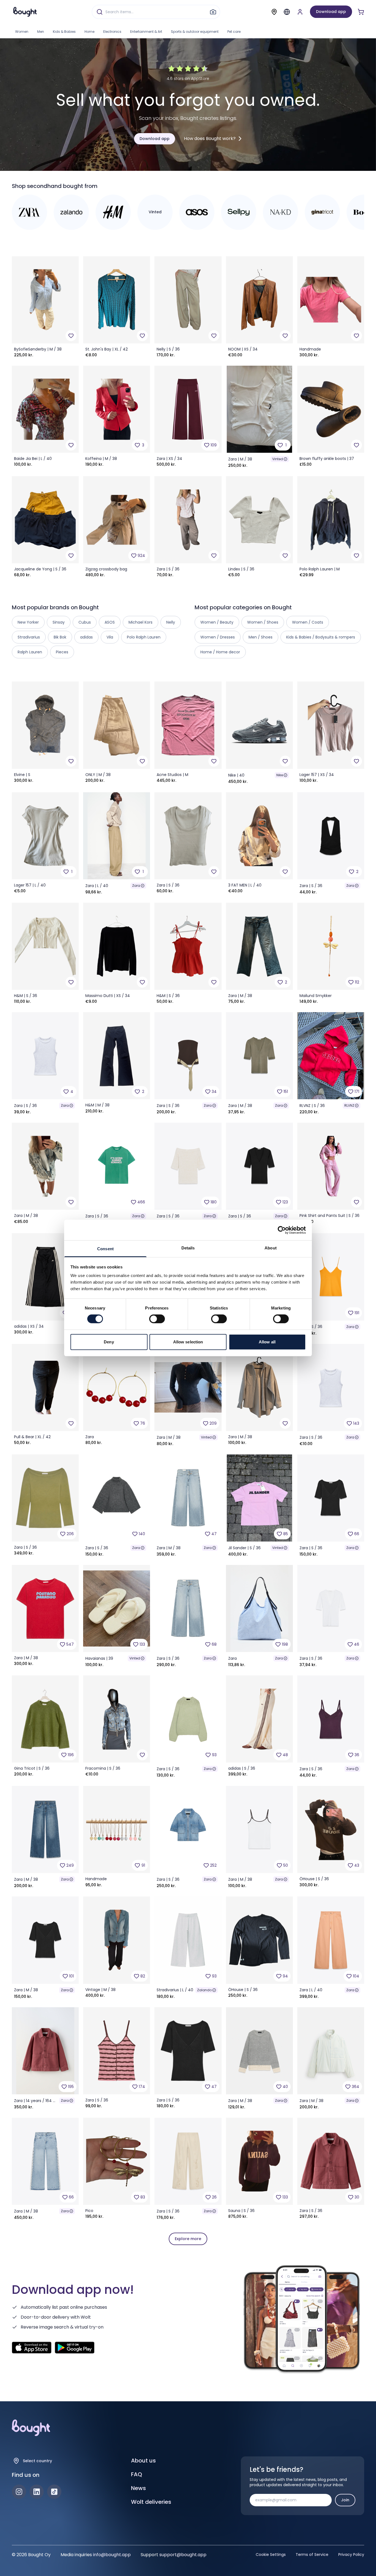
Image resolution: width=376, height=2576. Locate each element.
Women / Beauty (217, 622)
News (138, 2488)
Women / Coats (308, 622)
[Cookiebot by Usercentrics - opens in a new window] (282, 1230)
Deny (109, 1342)
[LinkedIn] (37, 2492)
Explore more (188, 2239)
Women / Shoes (263, 622)
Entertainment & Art (146, 32)
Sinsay (59, 622)
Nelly (171, 622)
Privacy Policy (351, 2555)
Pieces (62, 652)
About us (143, 2461)
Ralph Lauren (30, 652)
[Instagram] (19, 2492)
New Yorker (28, 622)
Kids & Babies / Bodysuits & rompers (321, 637)
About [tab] (271, 1248)
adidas (86, 637)
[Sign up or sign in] (300, 12)
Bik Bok (60, 637)
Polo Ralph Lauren (144, 637)
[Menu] (287, 12)
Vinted (278, 459)
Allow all (267, 1342)
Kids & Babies (64, 32)
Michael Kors (141, 622)
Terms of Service (312, 2555)
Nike (280, 775)
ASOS (110, 622)
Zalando (204, 1990)
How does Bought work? (210, 138)
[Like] (71, 336)
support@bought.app (183, 2555)
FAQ (137, 2474)
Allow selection (188, 1342)
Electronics (112, 32)
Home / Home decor (220, 652)
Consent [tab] (105, 1249)
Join (345, 2500)
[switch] (157, 1319)
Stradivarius (29, 637)
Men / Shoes (261, 637)
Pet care (234, 32)
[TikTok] (54, 2492)
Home (89, 32)
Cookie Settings (271, 2555)
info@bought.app (112, 2555)
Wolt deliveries (151, 2502)
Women (22, 32)
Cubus (85, 622)
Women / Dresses (218, 637)
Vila (110, 637)
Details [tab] (188, 1248)
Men (41, 32)
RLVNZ (349, 1105)
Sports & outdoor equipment (195, 32)
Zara (136, 886)
